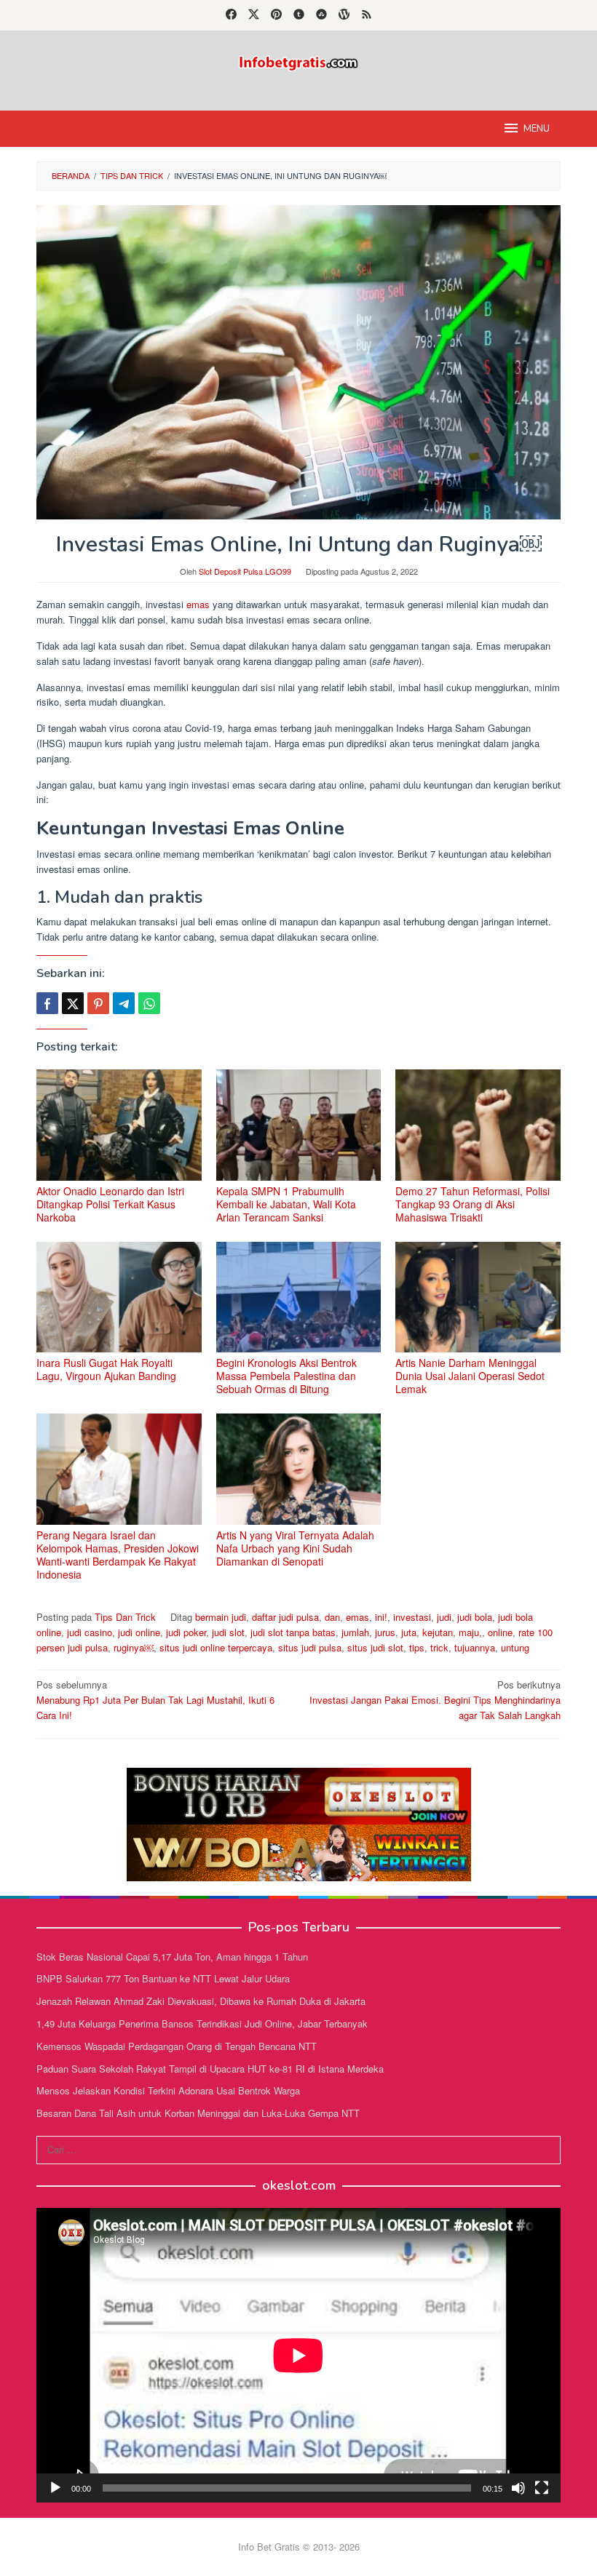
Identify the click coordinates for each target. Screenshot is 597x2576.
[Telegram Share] (124, 1003)
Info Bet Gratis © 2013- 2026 (299, 2547)
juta (409, 1632)
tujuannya (475, 1647)
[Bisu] (518, 2488)
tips (417, 1647)
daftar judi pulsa (285, 1617)
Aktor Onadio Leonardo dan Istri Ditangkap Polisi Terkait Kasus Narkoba (110, 1204)
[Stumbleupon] (321, 15)
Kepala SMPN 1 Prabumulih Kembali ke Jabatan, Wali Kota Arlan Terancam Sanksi (286, 1204)
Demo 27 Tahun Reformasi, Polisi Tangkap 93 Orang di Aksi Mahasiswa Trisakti (473, 1204)
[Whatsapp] (149, 1003)
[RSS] (367, 15)
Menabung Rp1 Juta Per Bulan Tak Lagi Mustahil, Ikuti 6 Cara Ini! (155, 1700)
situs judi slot (375, 1647)
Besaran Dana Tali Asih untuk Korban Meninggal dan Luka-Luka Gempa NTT (198, 2113)
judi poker (186, 1632)
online (500, 1632)
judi (444, 1617)
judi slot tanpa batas (293, 1632)
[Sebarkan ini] (47, 1003)
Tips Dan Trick (125, 1617)
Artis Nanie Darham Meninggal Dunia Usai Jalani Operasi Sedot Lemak (470, 1376)
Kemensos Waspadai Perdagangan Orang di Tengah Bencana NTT (177, 2046)
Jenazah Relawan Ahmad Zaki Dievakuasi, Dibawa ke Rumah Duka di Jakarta (201, 2001)
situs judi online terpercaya (216, 1647)
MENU (537, 129)
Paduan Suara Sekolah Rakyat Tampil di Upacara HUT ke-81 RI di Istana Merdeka (210, 2069)
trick (439, 1647)
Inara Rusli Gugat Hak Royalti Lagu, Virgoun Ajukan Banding (106, 1369)
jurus (385, 1632)
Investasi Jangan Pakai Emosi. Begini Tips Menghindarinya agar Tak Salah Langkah (435, 1700)
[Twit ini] (73, 1003)
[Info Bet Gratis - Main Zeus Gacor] (298, 61)
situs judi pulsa (310, 1647)
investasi (412, 1617)
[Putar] (55, 2488)
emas (198, 604)
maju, (470, 1632)
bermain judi (221, 1617)
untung (515, 1647)
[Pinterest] (276, 15)
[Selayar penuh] (542, 2488)
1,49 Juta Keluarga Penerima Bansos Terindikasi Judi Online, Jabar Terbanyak (202, 2023)
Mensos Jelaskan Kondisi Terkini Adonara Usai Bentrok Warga (168, 2090)
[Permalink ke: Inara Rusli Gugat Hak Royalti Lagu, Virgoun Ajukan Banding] (119, 1297)
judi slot (228, 1632)
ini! (381, 1617)
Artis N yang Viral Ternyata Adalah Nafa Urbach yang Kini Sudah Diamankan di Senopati (295, 1548)
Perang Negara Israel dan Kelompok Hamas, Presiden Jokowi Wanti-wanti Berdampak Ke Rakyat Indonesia (118, 1555)
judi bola (475, 1617)
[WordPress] (344, 15)
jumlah (355, 1632)
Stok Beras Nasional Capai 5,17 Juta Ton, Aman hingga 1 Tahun (172, 1957)
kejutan (438, 1632)
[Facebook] (231, 15)
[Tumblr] (299, 15)
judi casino (90, 1632)
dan (332, 1617)
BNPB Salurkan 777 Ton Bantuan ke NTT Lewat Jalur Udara (163, 1978)
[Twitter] (254, 15)
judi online (139, 1632)
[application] (298, 2355)
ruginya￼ (134, 1647)
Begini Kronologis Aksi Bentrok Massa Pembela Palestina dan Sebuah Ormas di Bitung (286, 1376)
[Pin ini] (98, 1003)
